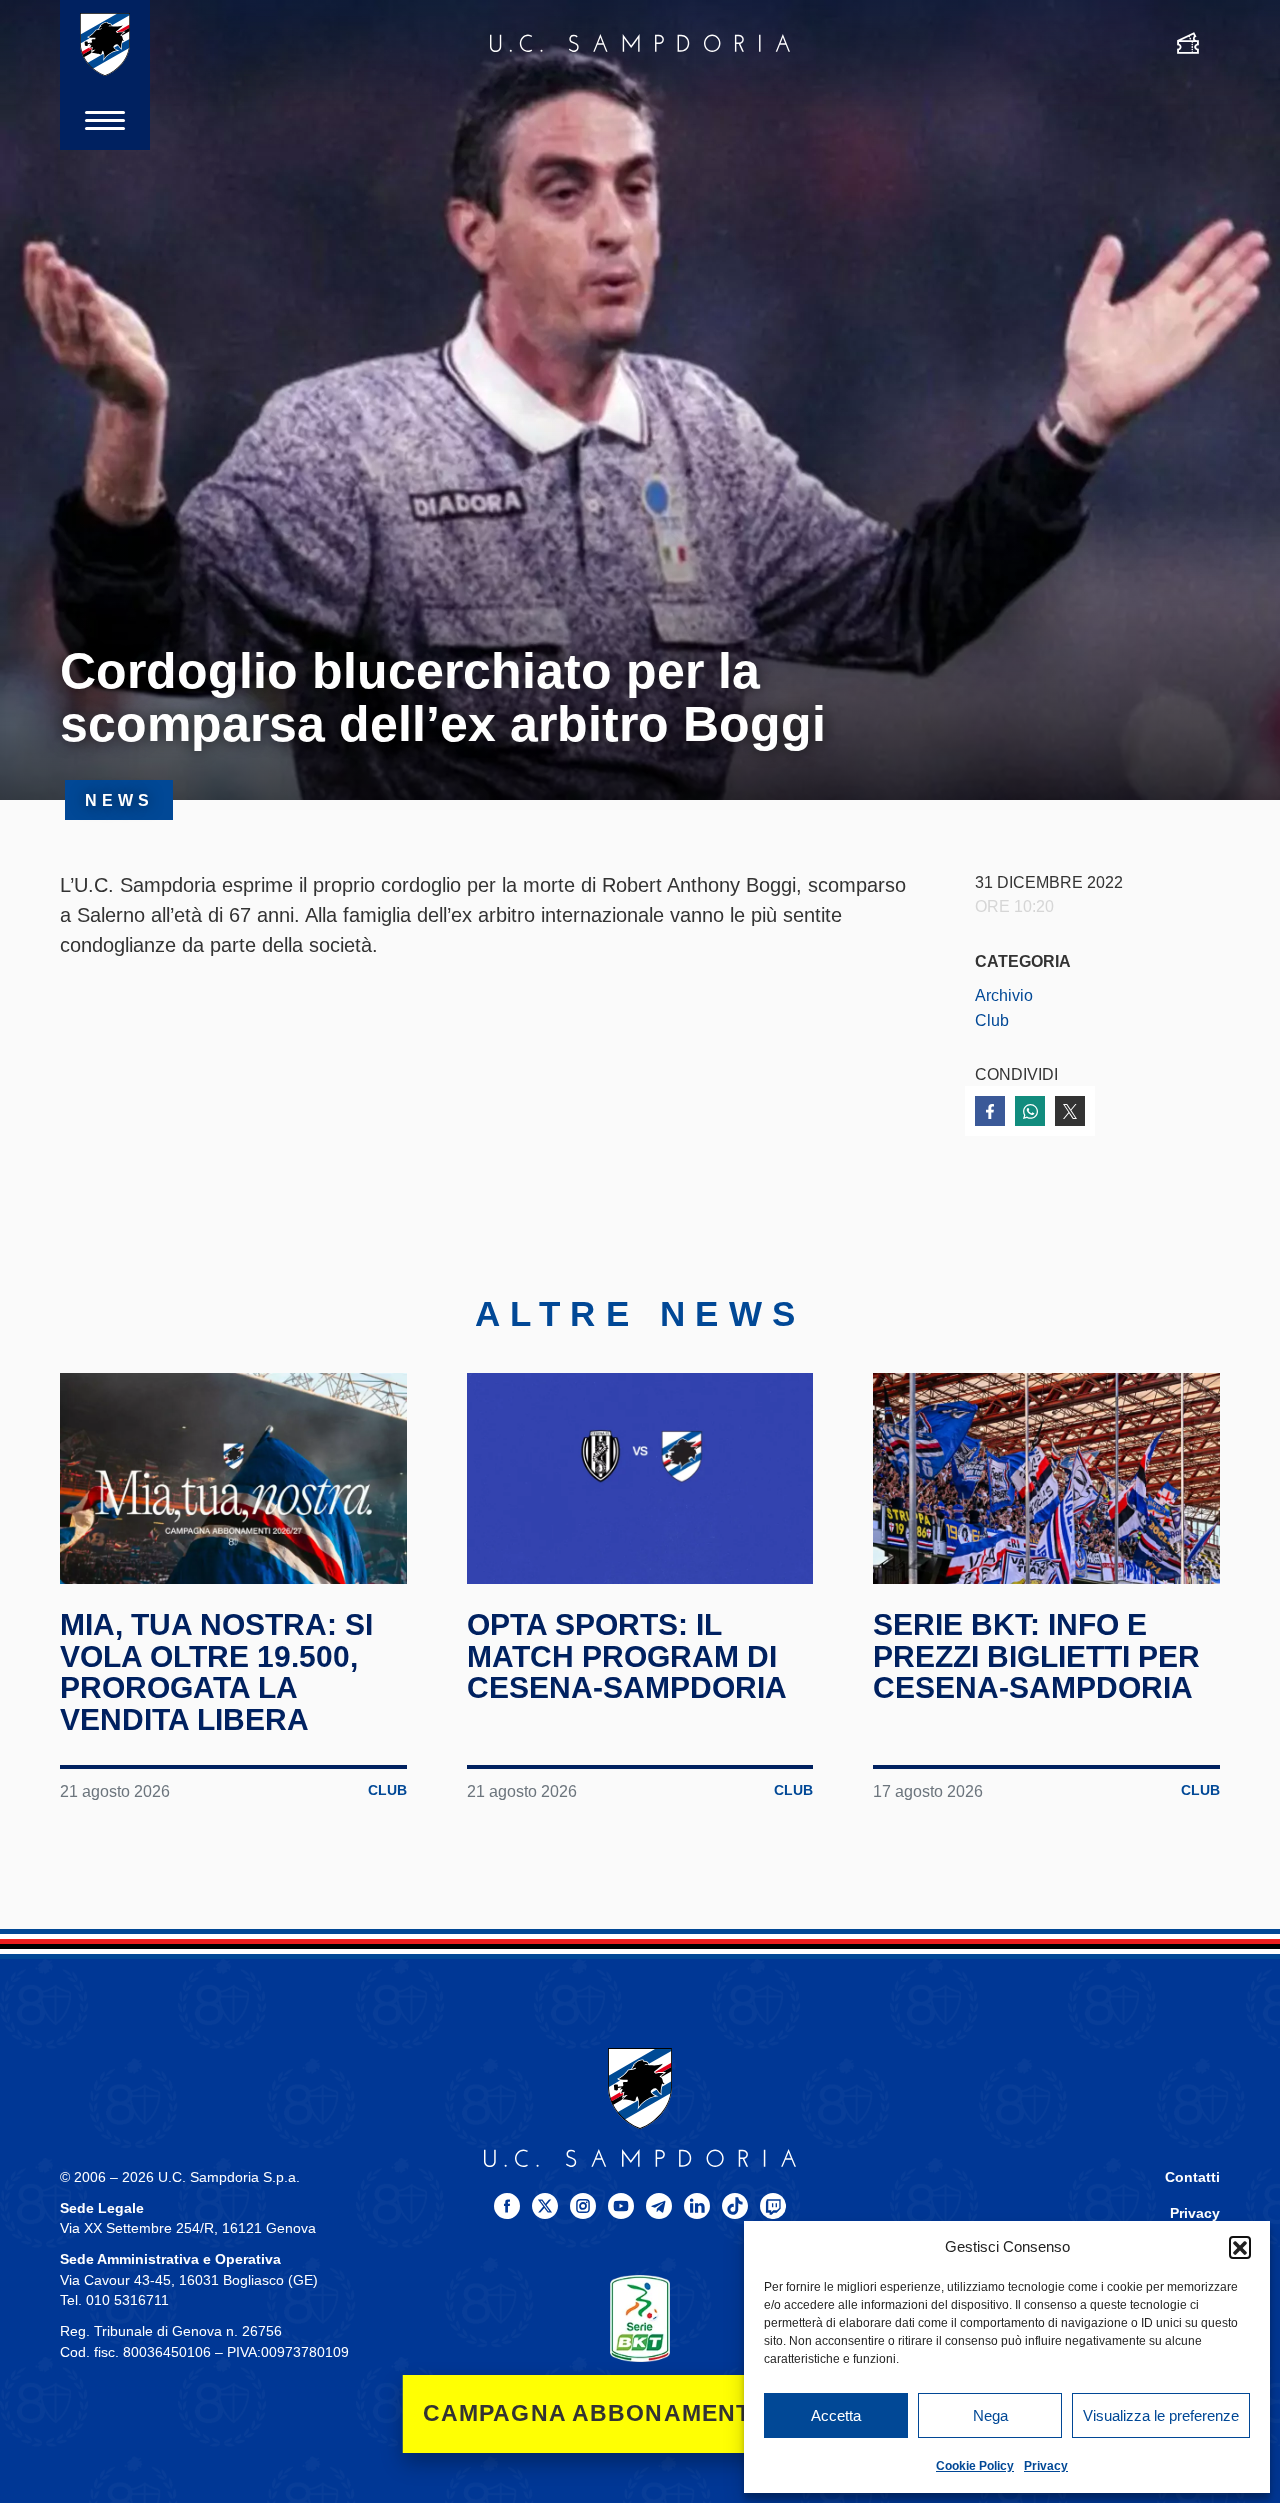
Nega (990, 2415)
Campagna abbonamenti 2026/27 (640, 2413)
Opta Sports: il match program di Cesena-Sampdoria (627, 1656)
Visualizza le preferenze (1161, 2415)
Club (992, 1020)
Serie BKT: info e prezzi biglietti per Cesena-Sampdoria (1036, 1656)
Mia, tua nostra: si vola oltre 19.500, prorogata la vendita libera (216, 1672)
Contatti (1192, 2177)
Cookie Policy (975, 2466)
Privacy (1046, 2466)
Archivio (1004, 995)
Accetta (836, 2415)
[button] (1240, 2247)
